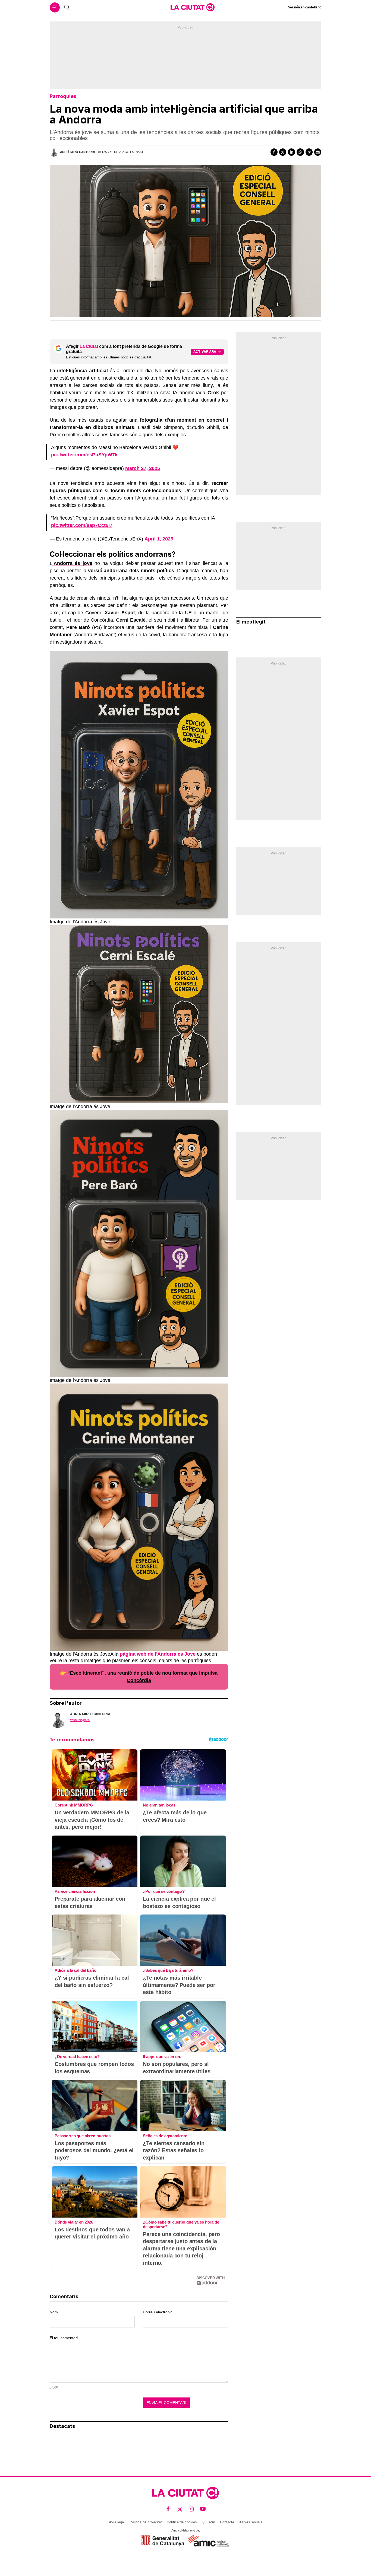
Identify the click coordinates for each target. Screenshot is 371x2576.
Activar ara (205, 352)
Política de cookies (182, 2522)
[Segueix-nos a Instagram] (191, 2509)
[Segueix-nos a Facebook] (168, 2509)
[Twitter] (283, 152)
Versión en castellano (305, 7)
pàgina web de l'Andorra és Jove (158, 1654)
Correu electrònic (158, 2312)
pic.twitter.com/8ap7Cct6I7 (82, 525)
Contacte (227, 2522)
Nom (54, 2312)
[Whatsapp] (300, 152)
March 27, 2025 (143, 468)
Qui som (208, 2522)
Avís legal (117, 2522)
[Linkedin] (291, 152)
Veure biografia (80, 1720)
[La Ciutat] (193, 7)
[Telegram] (309, 152)
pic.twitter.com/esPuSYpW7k (84, 455)
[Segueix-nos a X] (180, 2509)
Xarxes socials (251, 2522)
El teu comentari (64, 2338)
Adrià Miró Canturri (77, 152)
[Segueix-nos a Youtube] (203, 2509)
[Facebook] (274, 152)
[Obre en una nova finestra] (163, 2541)
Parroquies (63, 96)
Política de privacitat (146, 2522)
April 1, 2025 (159, 539)
